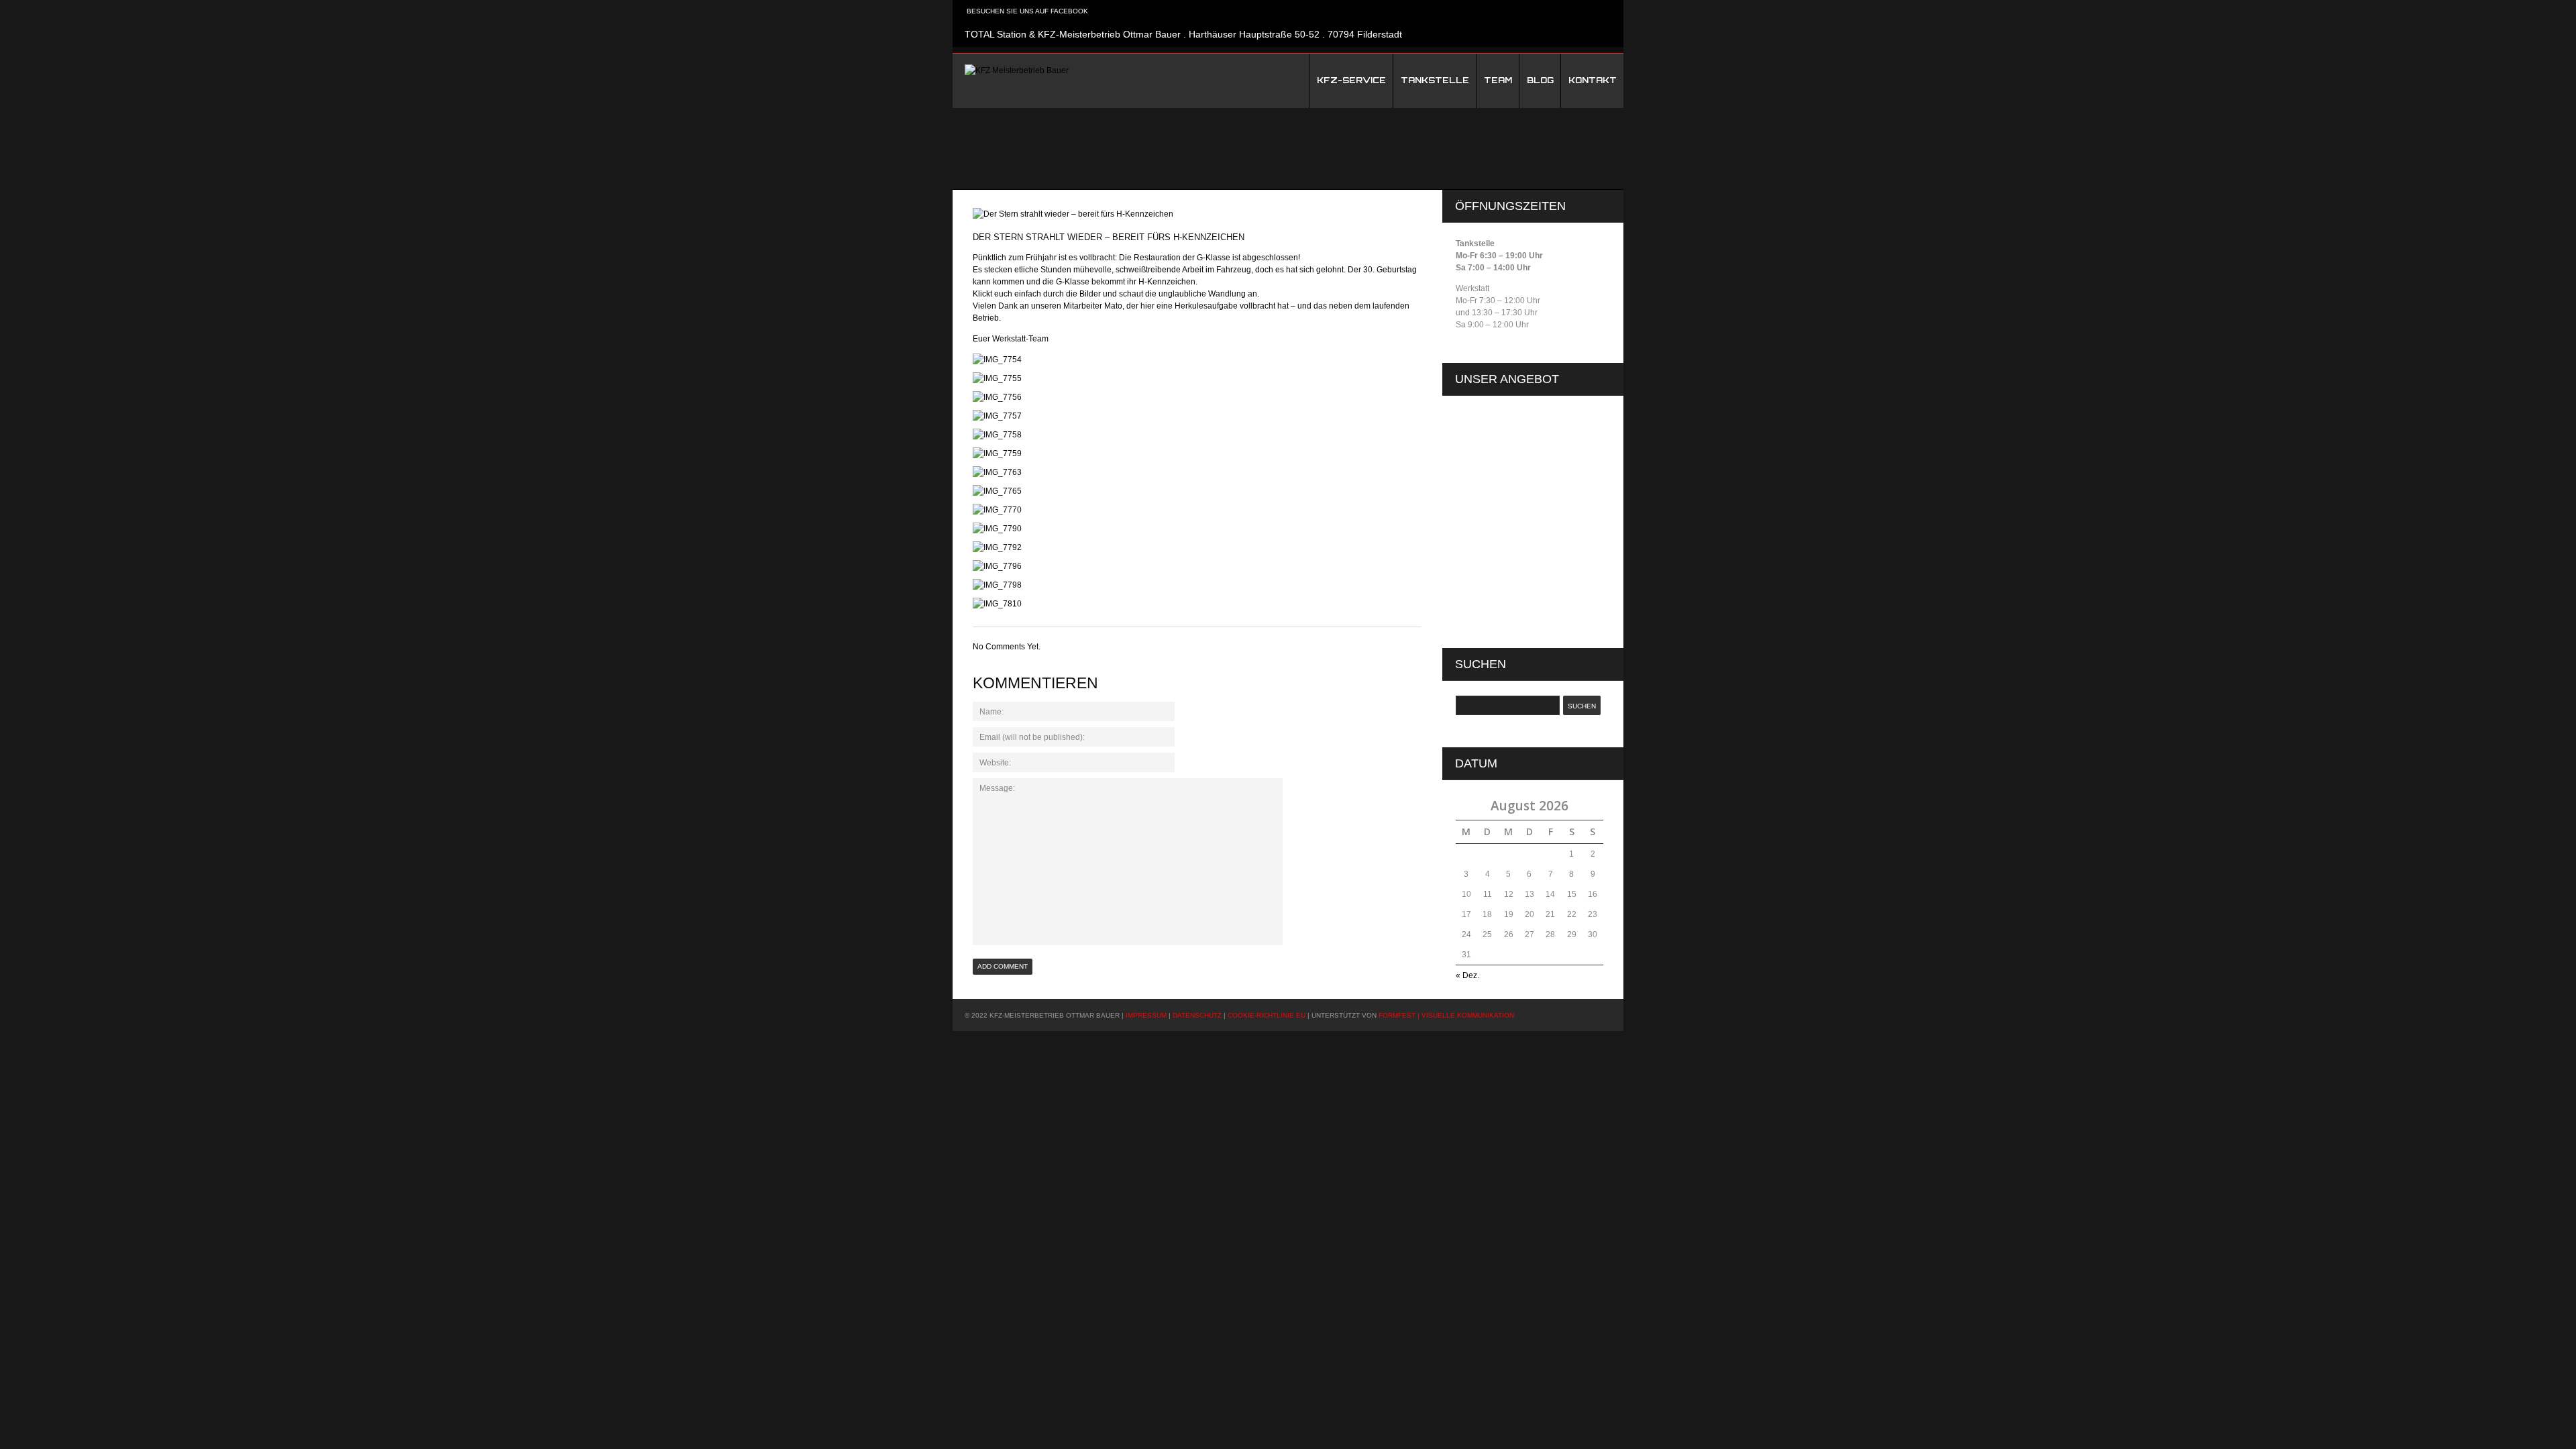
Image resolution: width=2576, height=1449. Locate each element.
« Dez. (1467, 975)
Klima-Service (1501, 505)
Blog (1540, 80)
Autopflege (1496, 488)
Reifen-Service (1503, 540)
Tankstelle (1435, 80)
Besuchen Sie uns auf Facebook (1026, 11)
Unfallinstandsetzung (1514, 592)
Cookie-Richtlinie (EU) (1507, 417)
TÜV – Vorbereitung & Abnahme (1534, 575)
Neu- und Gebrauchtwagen (1525, 523)
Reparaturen (1499, 557)
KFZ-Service (1351, 80)
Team (1498, 80)
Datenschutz (1489, 434)
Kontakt (1593, 80)
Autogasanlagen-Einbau (1520, 470)
